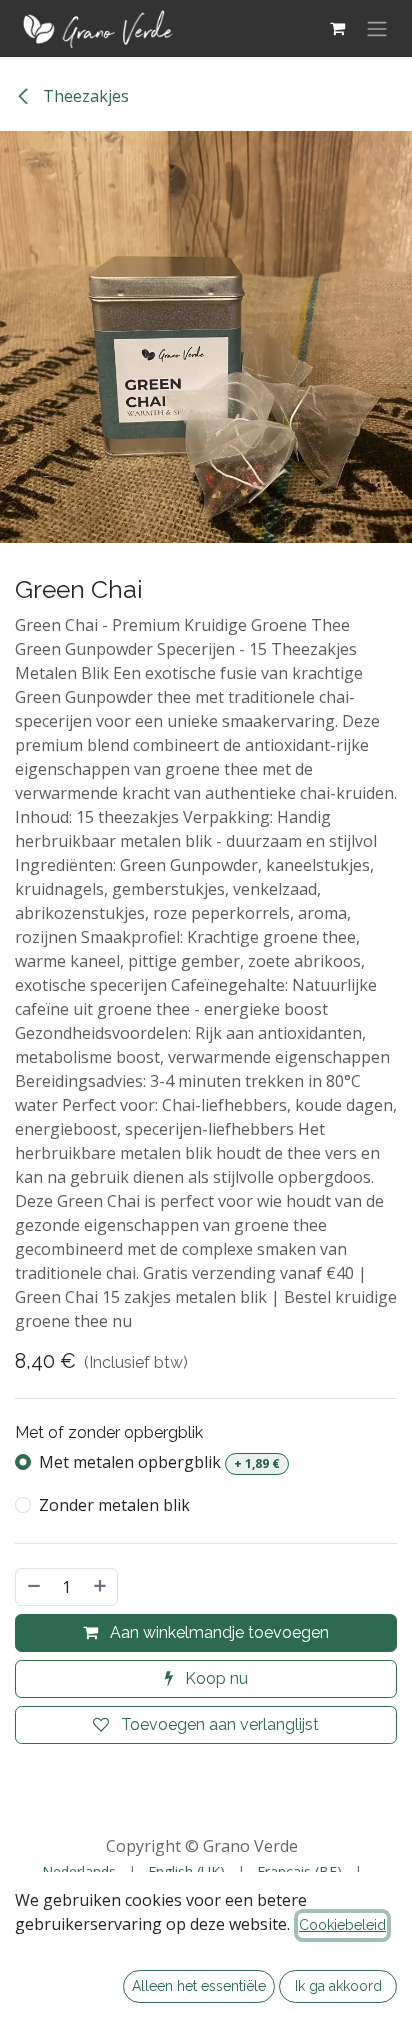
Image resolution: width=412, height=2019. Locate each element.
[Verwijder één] (33, 1587)
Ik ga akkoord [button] (338, 1986)
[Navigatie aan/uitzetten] (377, 28)
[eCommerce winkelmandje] (337, 28)
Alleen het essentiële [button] (199, 1986)
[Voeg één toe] (101, 1587)
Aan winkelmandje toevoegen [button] (217, 1632)
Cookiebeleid (342, 1925)
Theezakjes (84, 96)
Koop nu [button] (214, 1678)
